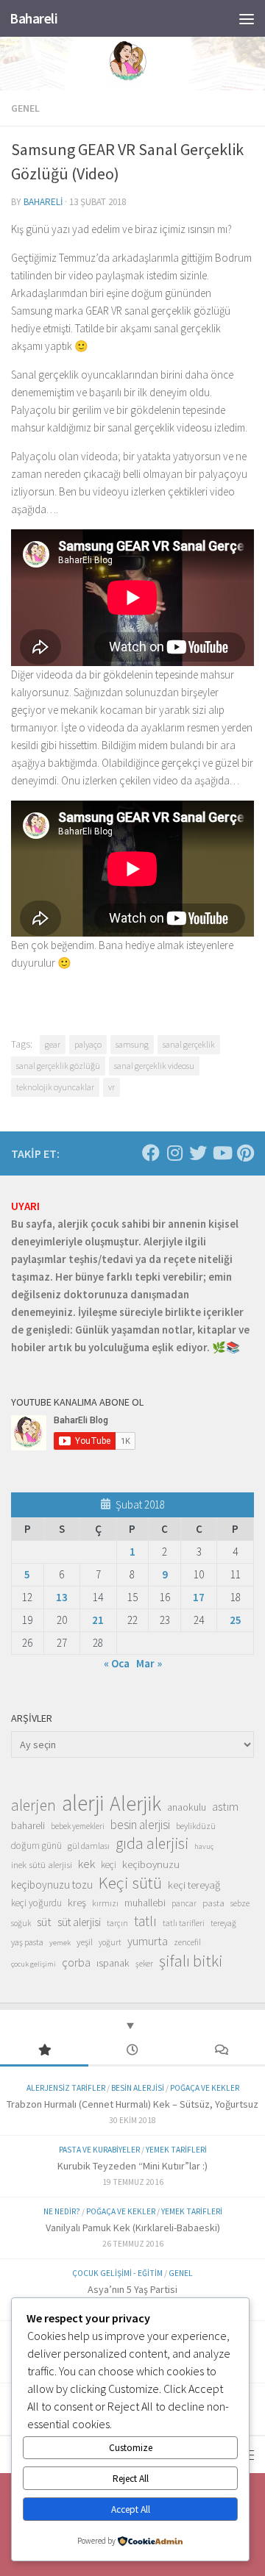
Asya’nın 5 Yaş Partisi (132, 2289)
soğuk (21, 1923)
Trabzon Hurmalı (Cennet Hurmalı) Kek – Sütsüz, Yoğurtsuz (132, 2104)
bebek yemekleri (78, 1826)
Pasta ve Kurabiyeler (99, 2150)
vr (112, 1087)
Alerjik (135, 1804)
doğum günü (36, 1846)
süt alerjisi (79, 1922)
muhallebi (145, 1903)
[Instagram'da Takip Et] (174, 1153)
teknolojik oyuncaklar (55, 1087)
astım (225, 1806)
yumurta (148, 1941)
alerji (83, 1803)
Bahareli (33, 18)
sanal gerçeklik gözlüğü (58, 1066)
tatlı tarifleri (184, 1923)
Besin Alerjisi (138, 2088)
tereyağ (223, 1923)
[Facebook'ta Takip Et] (151, 1153)
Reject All (131, 2479)
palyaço (88, 1044)
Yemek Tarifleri (176, 2150)
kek (86, 1864)
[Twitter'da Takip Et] (198, 1153)
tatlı (145, 1921)
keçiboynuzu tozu (52, 1885)
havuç (204, 1846)
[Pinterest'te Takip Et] (245, 1153)
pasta (213, 1903)
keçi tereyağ (194, 1885)
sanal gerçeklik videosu (154, 1066)
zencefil (187, 1942)
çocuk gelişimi (33, 1964)
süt (44, 1922)
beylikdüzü (196, 1826)
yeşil (85, 1942)
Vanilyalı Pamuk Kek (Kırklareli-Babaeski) (133, 2228)
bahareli (43, 202)
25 (236, 1620)
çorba (76, 1962)
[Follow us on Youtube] (222, 1153)
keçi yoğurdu (36, 1903)
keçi (109, 1865)
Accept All (131, 2509)
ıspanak (113, 1963)
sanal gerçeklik (189, 1044)
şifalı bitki (191, 1961)
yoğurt (110, 1942)
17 (199, 1597)
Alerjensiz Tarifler (66, 2088)
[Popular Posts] (44, 2051)
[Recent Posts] (132, 2051)
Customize (131, 2448)
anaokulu (187, 1807)
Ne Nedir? (62, 2211)
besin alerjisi (140, 1825)
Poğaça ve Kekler (205, 2088)
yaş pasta (27, 1942)
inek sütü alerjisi (42, 1864)
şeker (144, 1964)
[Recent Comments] (221, 2051)
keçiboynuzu (151, 1864)
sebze (240, 1903)
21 (98, 1620)
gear (53, 1044)
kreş (77, 1902)
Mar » (149, 1663)
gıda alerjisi (152, 1844)
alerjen (33, 1806)
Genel (25, 108)
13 (62, 1597)
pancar (184, 1903)
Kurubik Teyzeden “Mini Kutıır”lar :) (132, 2166)
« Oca (117, 1663)
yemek (60, 1943)
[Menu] (247, 18)
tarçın (117, 1923)
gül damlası (89, 1846)
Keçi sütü (130, 1883)
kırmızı (105, 1903)
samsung (132, 1044)
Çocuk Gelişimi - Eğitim (117, 2273)
